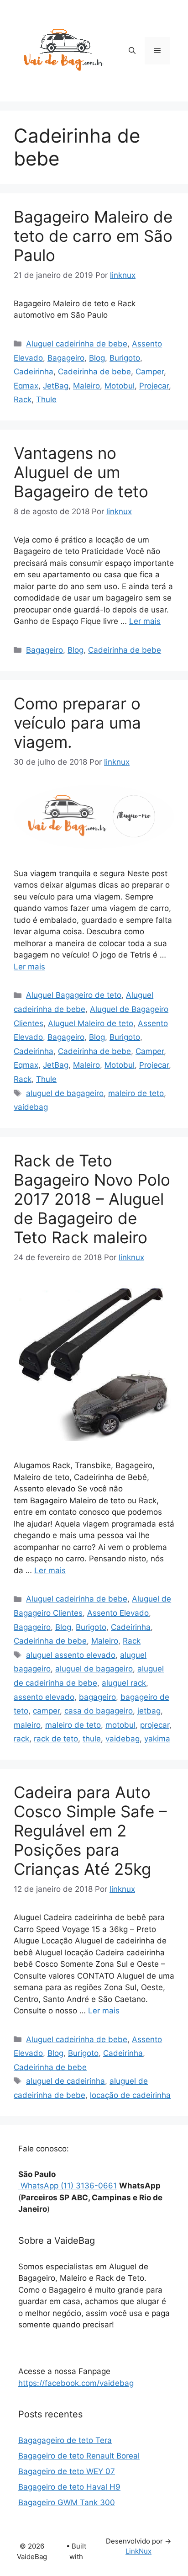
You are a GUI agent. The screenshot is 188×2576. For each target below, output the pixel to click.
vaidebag (31, 1107)
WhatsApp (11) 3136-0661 (68, 2186)
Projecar (154, 386)
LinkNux (138, 2551)
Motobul (120, 386)
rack (21, 1739)
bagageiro (97, 1697)
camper (46, 1711)
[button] (132, 51)
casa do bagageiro (99, 1711)
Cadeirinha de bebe (94, 372)
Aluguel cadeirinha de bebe (77, 344)
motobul (120, 1725)
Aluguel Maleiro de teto (91, 1023)
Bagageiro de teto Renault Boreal (79, 2456)
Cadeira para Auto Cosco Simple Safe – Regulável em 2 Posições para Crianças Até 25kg (90, 1831)
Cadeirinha (34, 372)
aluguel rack (124, 1683)
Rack (23, 399)
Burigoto (125, 358)
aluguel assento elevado (71, 1655)
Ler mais (145, 621)
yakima (157, 1739)
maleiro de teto (136, 1093)
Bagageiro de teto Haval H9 (69, 2487)
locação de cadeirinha (130, 2095)
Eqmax (26, 386)
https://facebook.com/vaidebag (76, 2383)
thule (92, 1739)
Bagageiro (66, 358)
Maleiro (86, 386)
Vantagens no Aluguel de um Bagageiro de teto (81, 472)
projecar (155, 1725)
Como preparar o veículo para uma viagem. (77, 723)
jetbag (149, 1711)
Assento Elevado (118, 1613)
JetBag (56, 386)
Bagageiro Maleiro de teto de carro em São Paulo (93, 236)
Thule (46, 399)
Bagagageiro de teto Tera (65, 2440)
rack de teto (56, 1739)
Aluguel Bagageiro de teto (74, 995)
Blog (97, 358)
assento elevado (44, 1697)
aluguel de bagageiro (65, 1093)
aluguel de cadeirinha (65, 2081)
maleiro (27, 1725)
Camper (150, 372)
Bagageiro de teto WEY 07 (67, 2471)
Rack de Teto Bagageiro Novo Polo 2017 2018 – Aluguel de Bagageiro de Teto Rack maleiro (92, 1199)
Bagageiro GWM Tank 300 (67, 2502)
